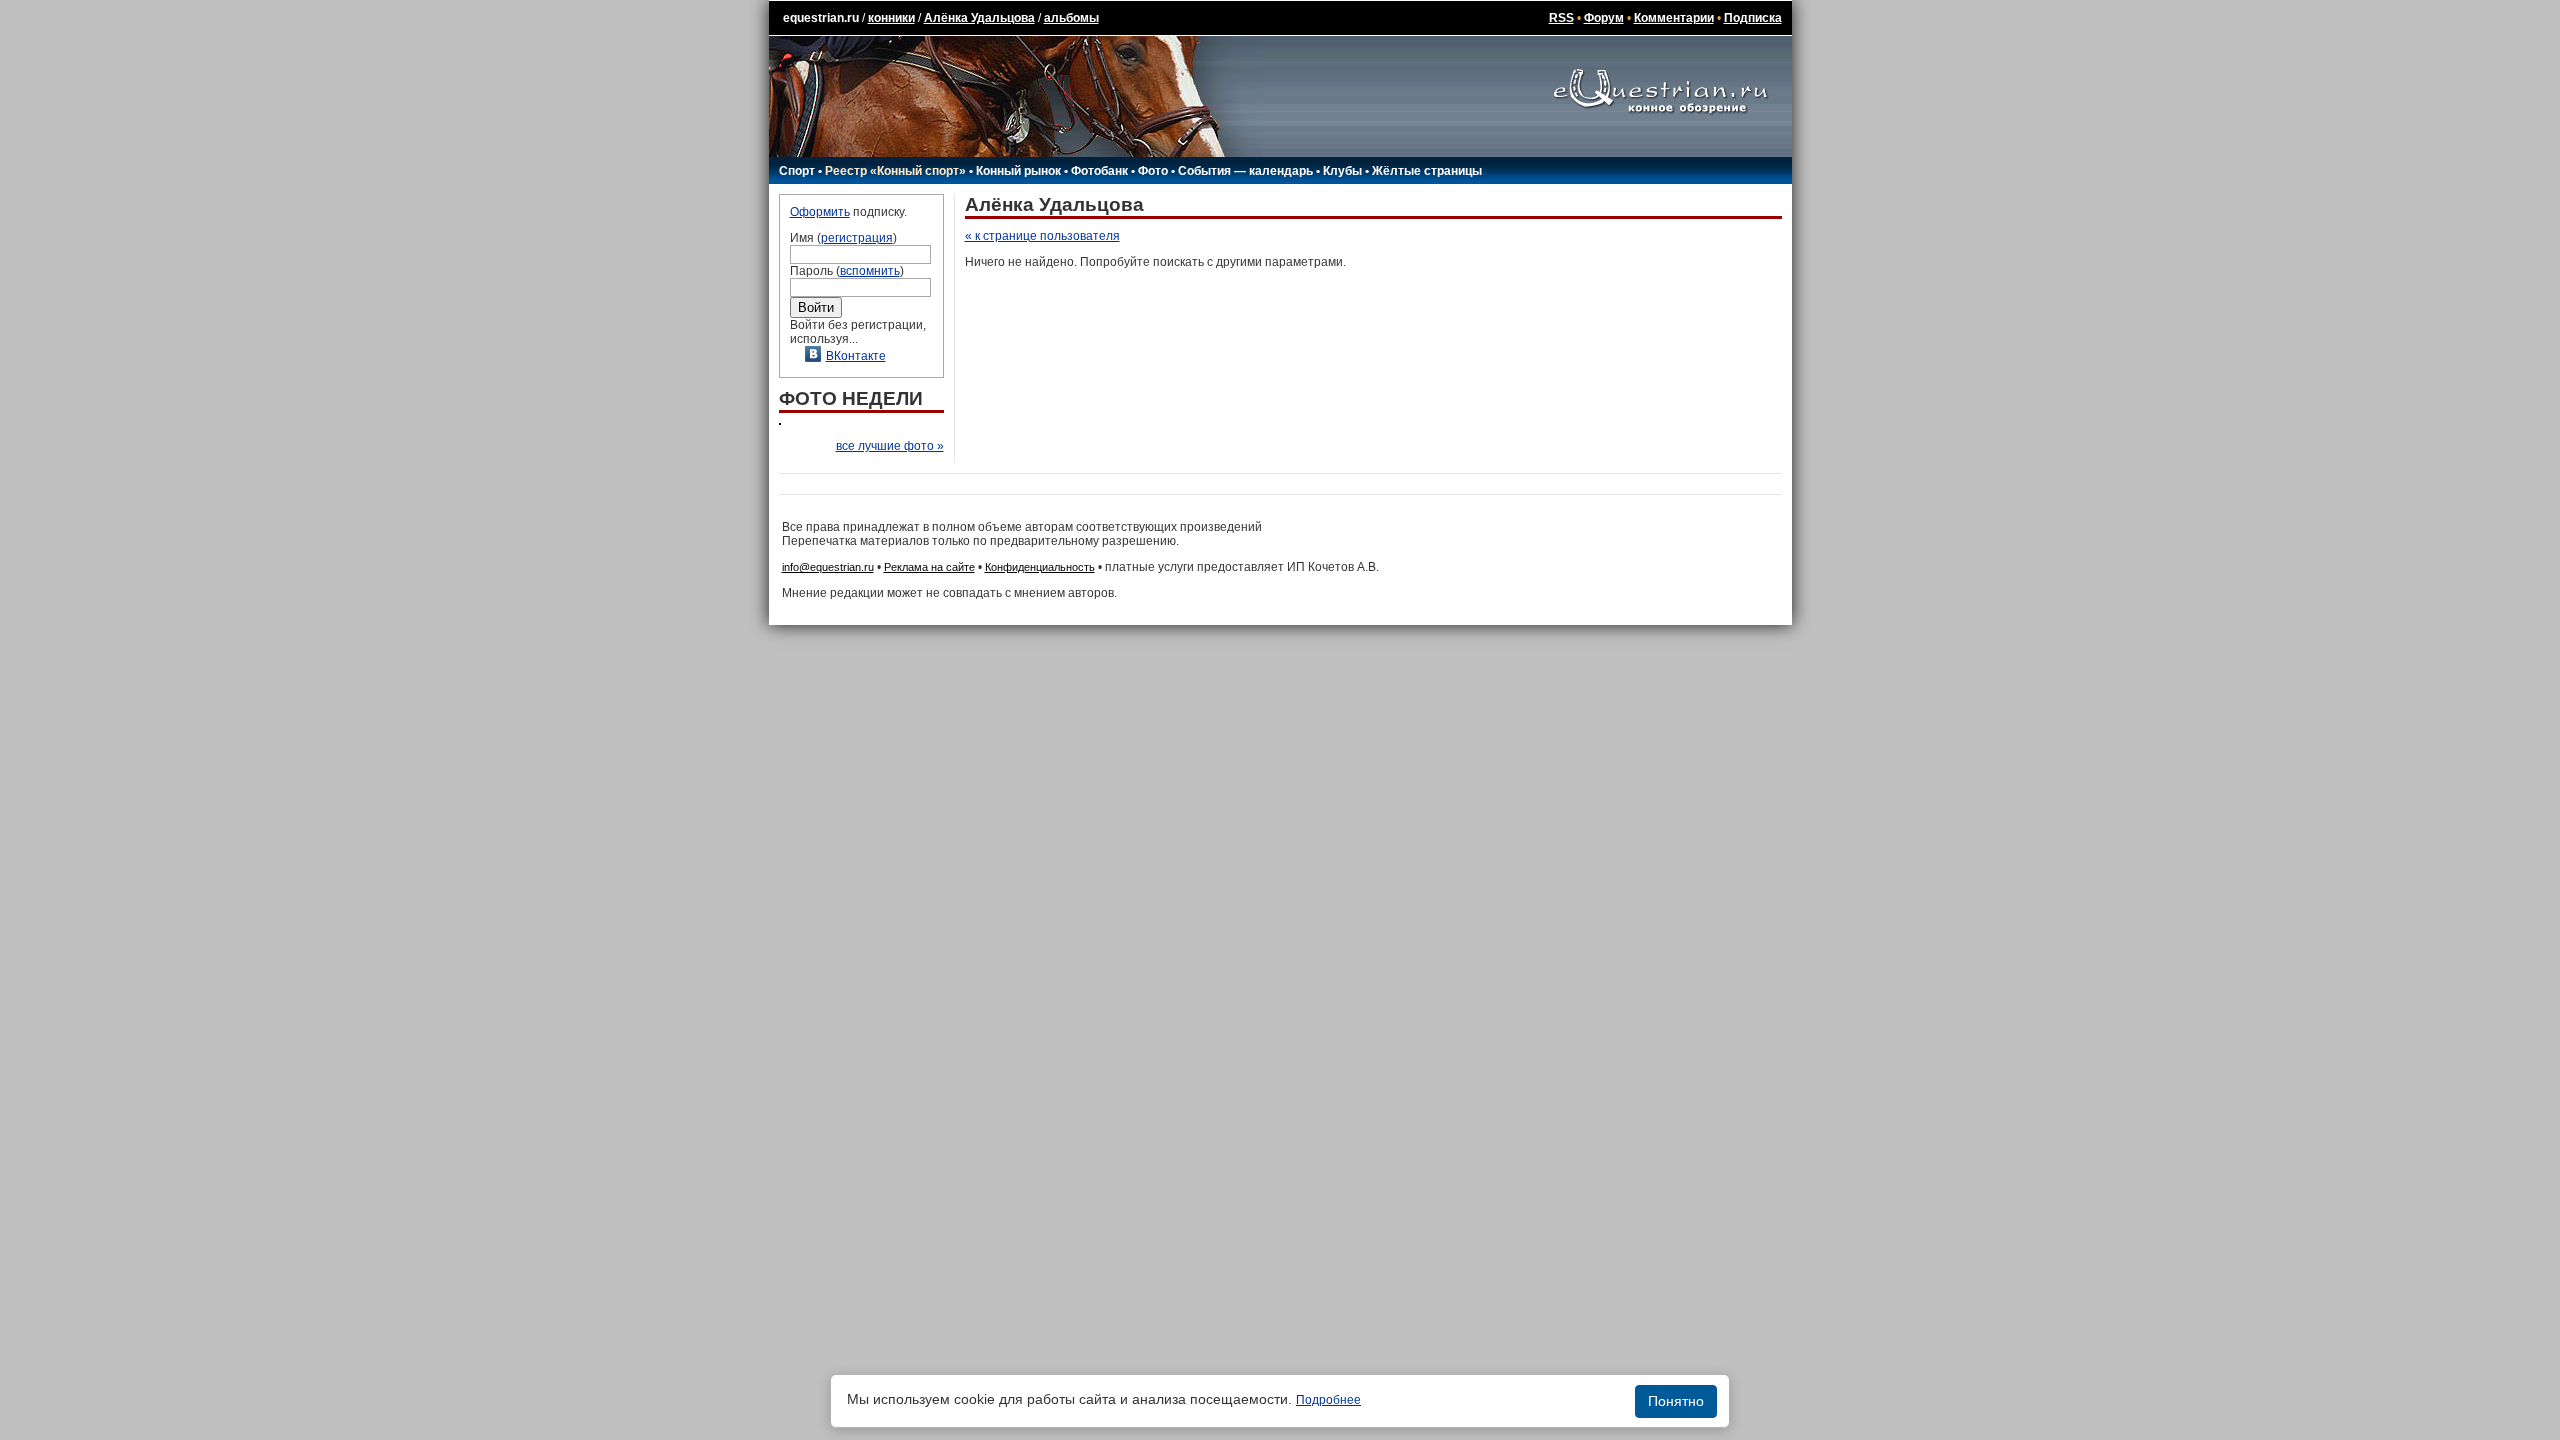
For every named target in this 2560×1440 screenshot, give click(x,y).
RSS (1561, 18)
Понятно (1676, 1401)
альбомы (1071, 18)
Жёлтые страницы (1427, 171)
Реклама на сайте (929, 567)
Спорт (797, 171)
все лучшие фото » (890, 446)
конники (891, 18)
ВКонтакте (856, 356)
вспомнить (870, 271)
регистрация (857, 238)
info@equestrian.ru (828, 567)
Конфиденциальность (1040, 567)
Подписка (1753, 18)
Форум (1604, 18)
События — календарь (1245, 171)
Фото (1153, 171)
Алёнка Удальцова (979, 18)
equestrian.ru (821, 18)
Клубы (1342, 171)
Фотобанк (1099, 171)
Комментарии (1674, 18)
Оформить (820, 212)
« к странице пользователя (1042, 236)
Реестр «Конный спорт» (895, 171)
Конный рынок (1018, 171)
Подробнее (1328, 1400)
